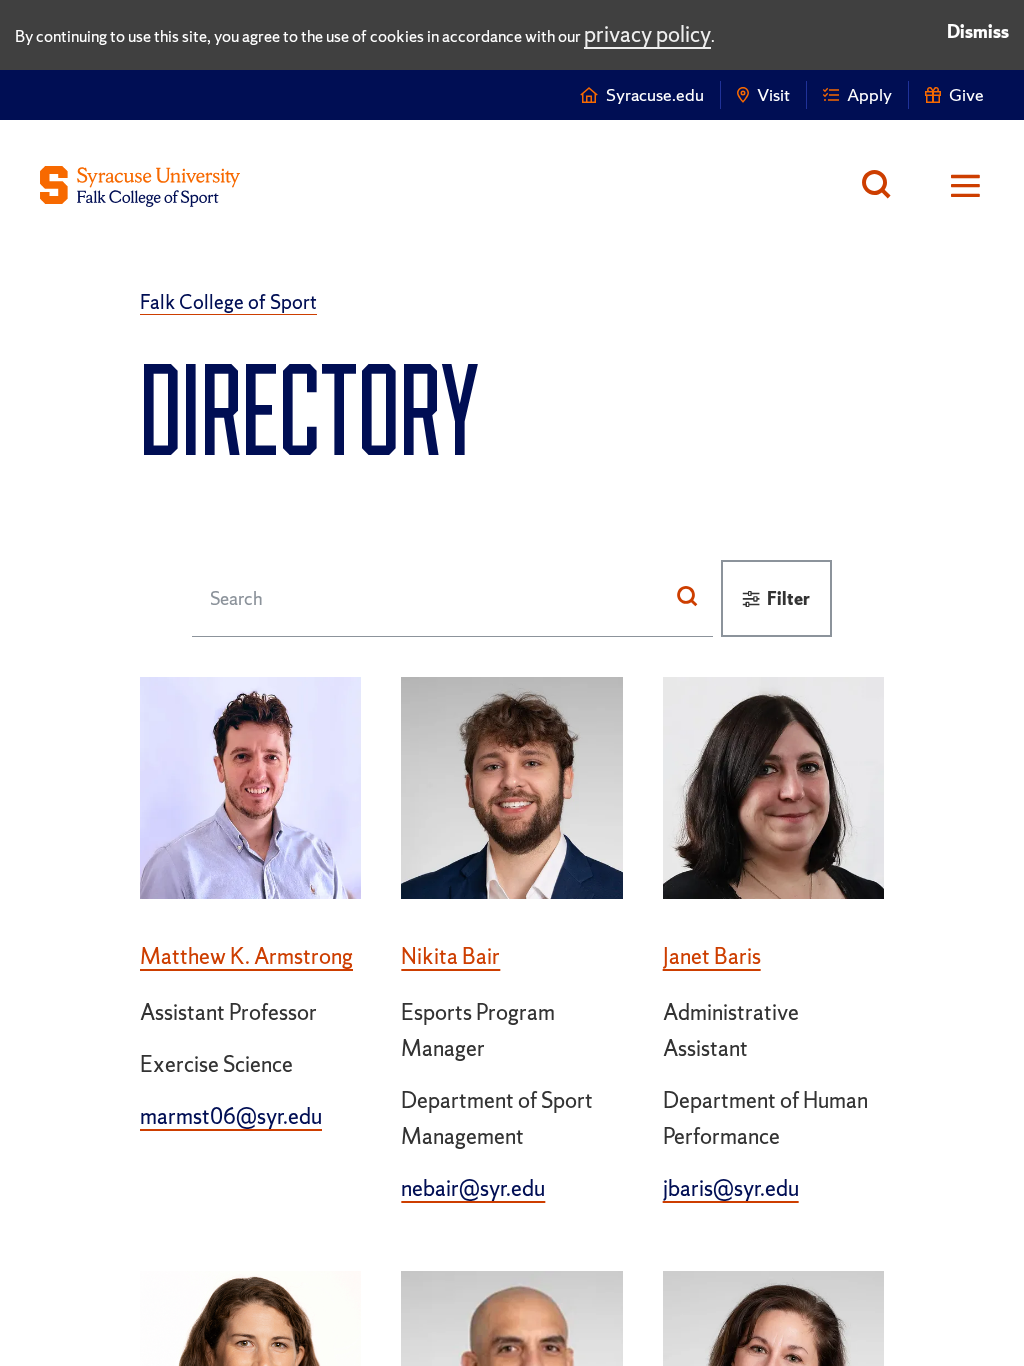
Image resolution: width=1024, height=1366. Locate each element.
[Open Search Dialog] (881, 187)
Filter (788, 598)
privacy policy (647, 34)
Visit (773, 94)
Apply (869, 94)
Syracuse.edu (655, 94)
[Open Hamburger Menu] (952, 187)
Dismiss (978, 31)
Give (966, 94)
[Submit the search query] (687, 598)
